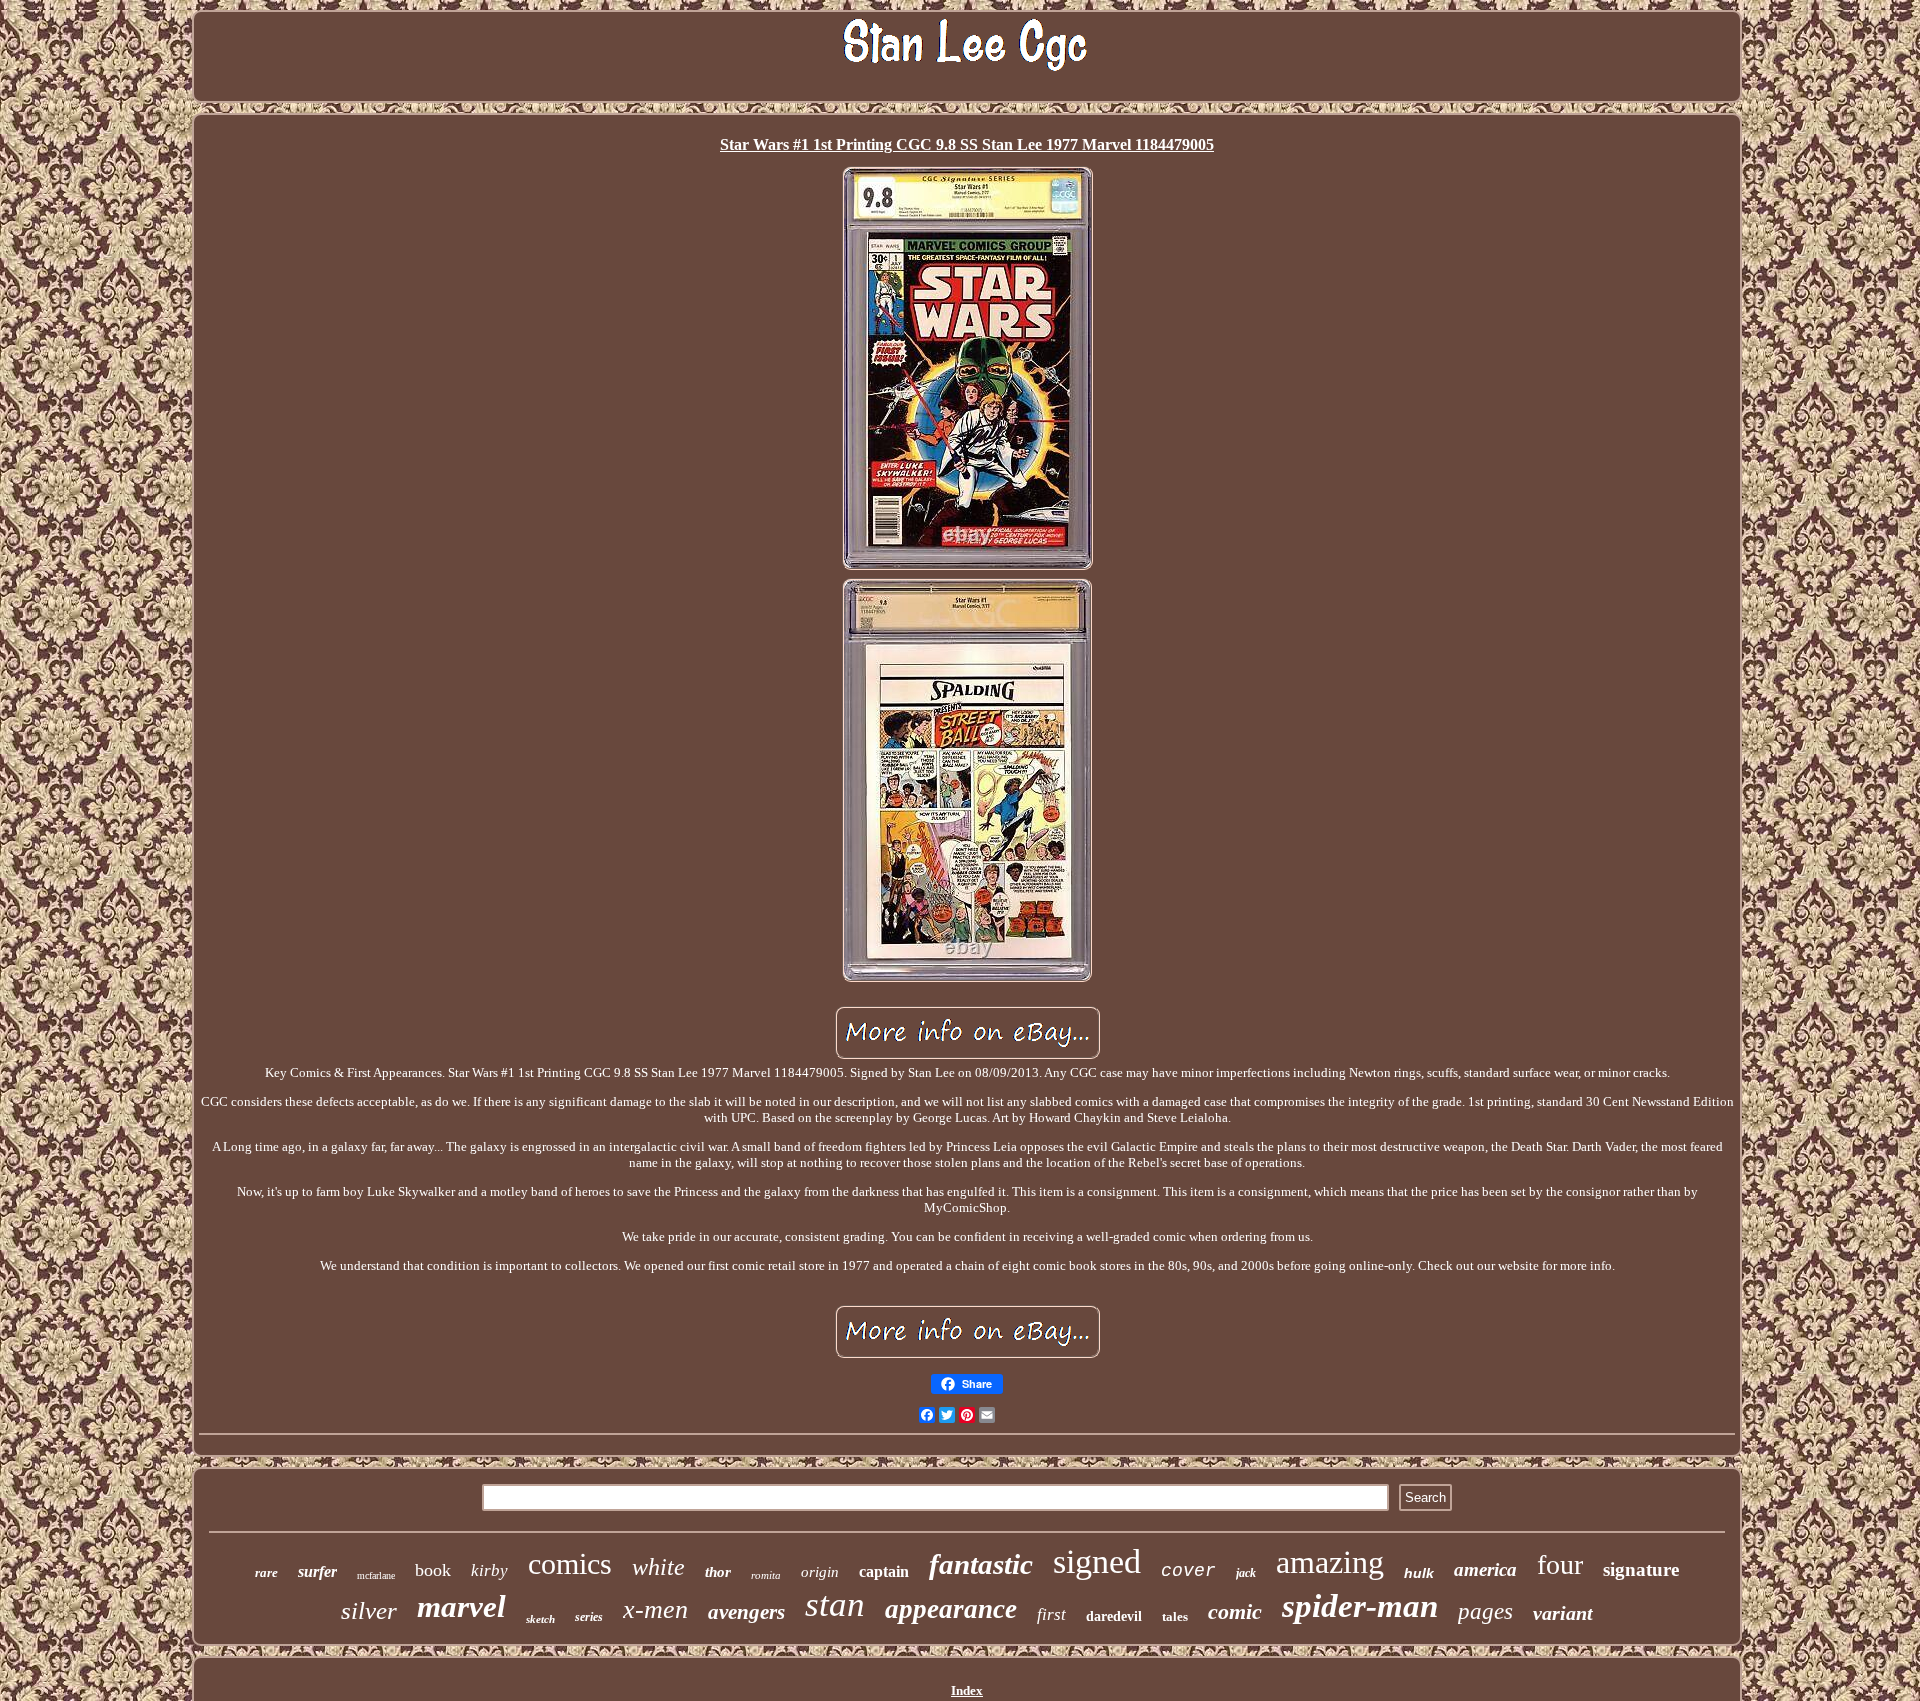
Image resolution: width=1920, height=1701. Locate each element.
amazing (1330, 1562)
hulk (1419, 1573)
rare (266, 1572)
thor (718, 1572)
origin (820, 1572)
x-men (655, 1609)
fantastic (981, 1564)
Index (967, 1690)
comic (1235, 1611)
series (589, 1617)
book (433, 1570)
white (658, 1567)
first (1051, 1614)
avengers (746, 1612)
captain (884, 1571)
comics (570, 1563)
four (1560, 1564)
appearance (951, 1609)
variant (1563, 1613)
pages (1485, 1611)
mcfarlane (376, 1575)
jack (1246, 1573)
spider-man (1360, 1606)
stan (835, 1604)
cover (1188, 1571)
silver (369, 1610)
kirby (489, 1570)
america (1485, 1569)
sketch (540, 1619)
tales (1175, 1616)
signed (1097, 1561)
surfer (317, 1571)
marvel (461, 1606)
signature (1641, 1569)
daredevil (1114, 1616)
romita (766, 1575)
